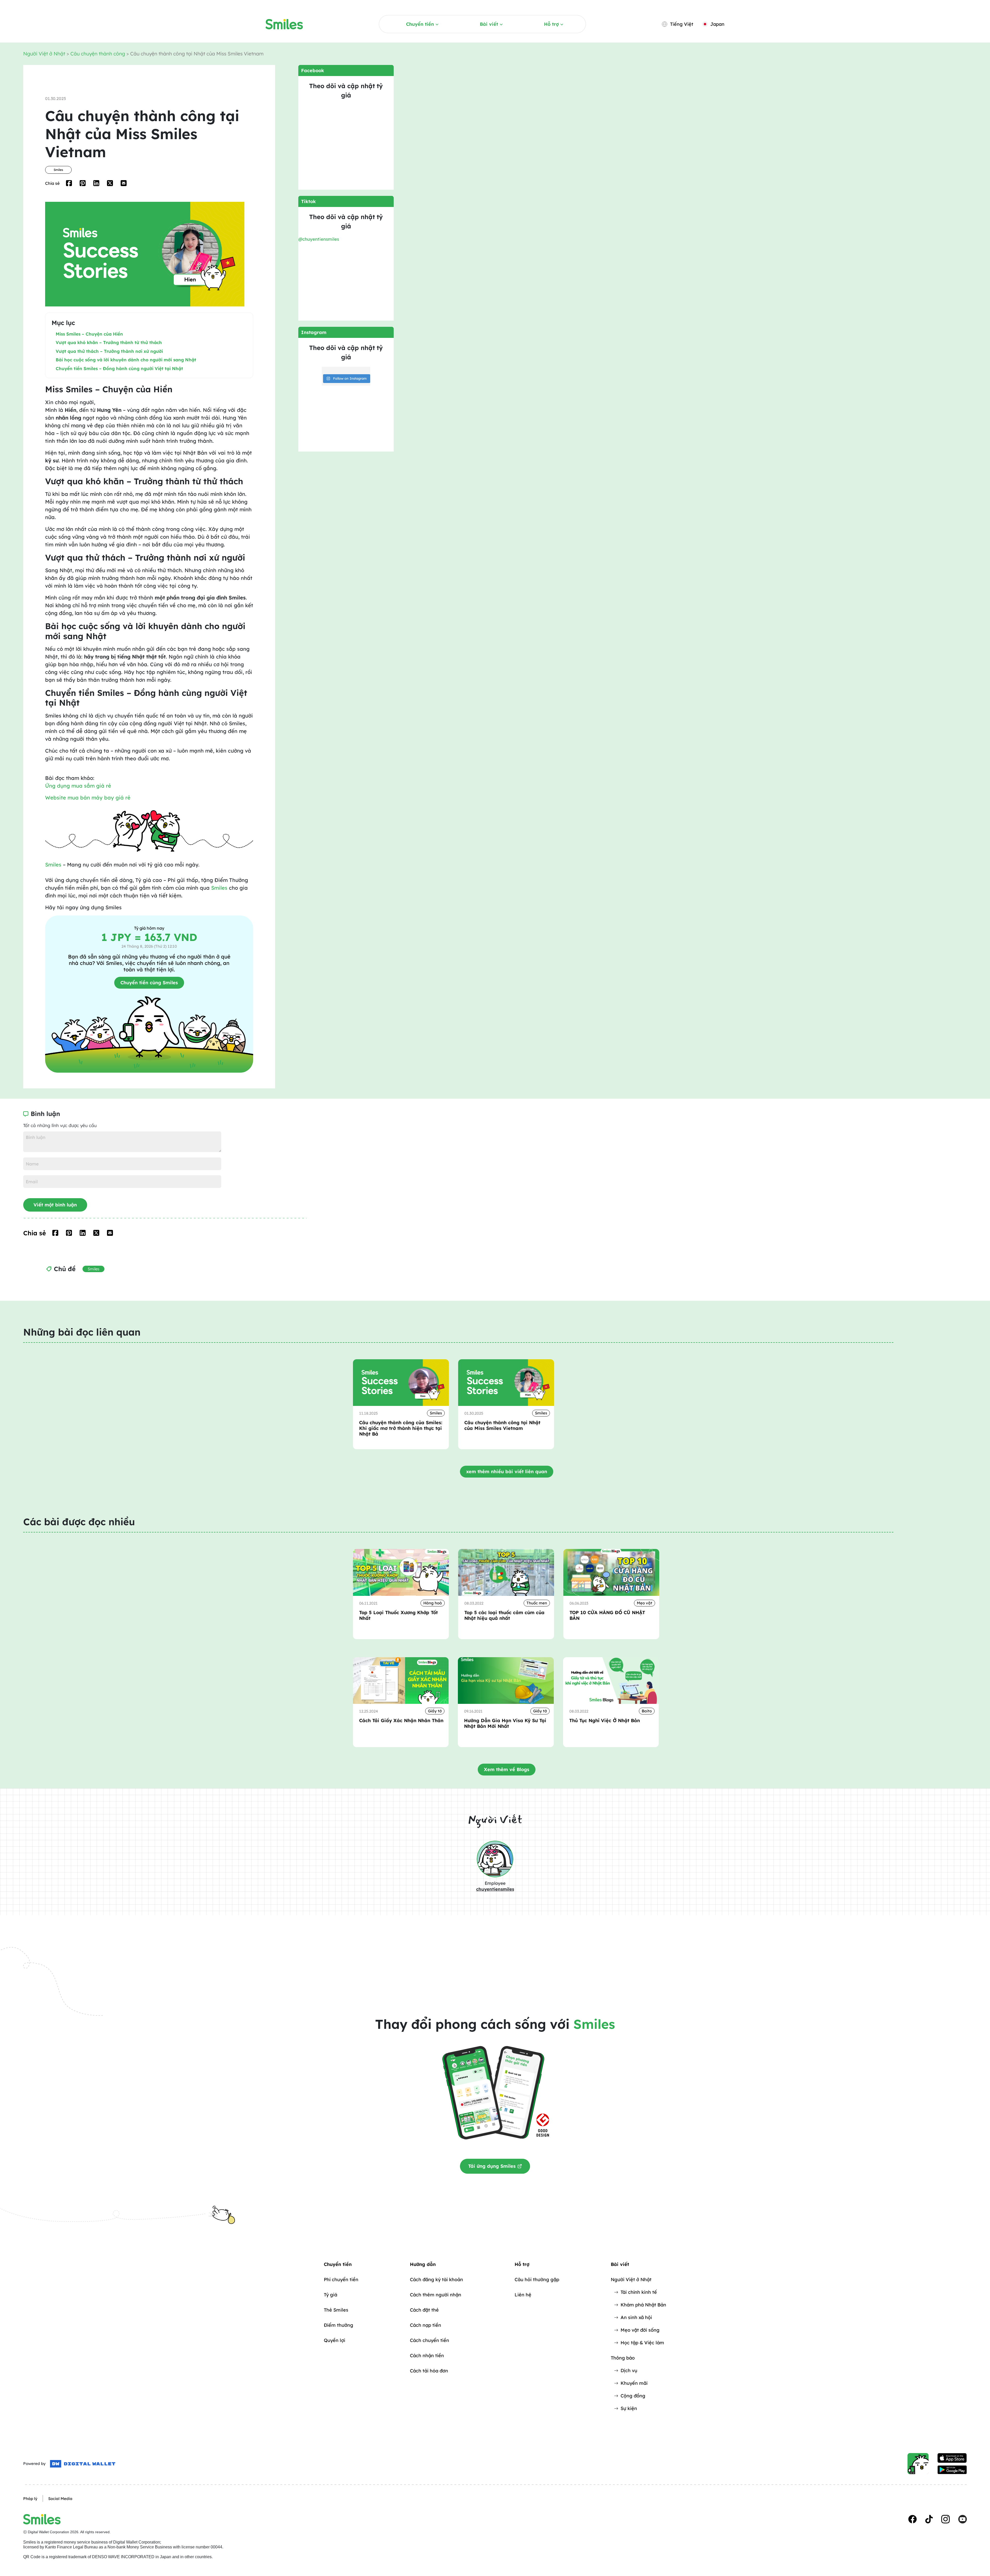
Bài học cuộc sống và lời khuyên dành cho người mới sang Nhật (126, 360)
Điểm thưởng (339, 2325)
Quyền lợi (335, 2340)
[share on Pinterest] (83, 183)
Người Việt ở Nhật (45, 54)
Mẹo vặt (645, 1603)
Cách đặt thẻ (424, 2310)
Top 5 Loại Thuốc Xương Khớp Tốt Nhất (398, 1615)
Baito (647, 1711)
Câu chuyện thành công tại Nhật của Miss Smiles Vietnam (502, 1425)
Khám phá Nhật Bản (643, 2305)
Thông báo (623, 2358)
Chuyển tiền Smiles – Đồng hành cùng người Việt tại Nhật (119, 368)
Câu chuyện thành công (98, 54)
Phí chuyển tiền (341, 2279)
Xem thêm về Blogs (507, 1769)
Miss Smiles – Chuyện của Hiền (89, 334)
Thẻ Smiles (336, 2310)
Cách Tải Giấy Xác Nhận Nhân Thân (401, 1721)
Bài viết (489, 24)
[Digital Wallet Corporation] (83, 2464)
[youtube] (963, 2519)
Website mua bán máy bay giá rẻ (88, 798)
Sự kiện (629, 2408)
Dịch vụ (629, 2370)
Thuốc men (537, 1603)
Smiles (58, 170)
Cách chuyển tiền (430, 2340)
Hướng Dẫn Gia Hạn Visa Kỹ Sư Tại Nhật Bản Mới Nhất (505, 1723)
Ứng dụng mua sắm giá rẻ (78, 786)
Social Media (60, 2499)
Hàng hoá (433, 1603)
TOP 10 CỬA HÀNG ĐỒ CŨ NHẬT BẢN (607, 1615)
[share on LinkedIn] (96, 183)
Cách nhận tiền (427, 2356)
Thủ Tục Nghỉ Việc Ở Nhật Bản (605, 1721)
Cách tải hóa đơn (429, 2371)
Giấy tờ (435, 1711)
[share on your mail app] (124, 183)
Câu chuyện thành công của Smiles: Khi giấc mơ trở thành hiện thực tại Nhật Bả (401, 1428)
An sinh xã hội (636, 2317)
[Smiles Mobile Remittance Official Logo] (284, 24)
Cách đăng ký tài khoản (436, 2279)
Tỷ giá (331, 2295)
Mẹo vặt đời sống (640, 2330)
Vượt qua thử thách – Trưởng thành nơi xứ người (109, 351)
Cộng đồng (633, 2396)
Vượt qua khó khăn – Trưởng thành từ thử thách (109, 342)
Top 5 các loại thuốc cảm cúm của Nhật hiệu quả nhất (504, 1615)
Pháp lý (30, 2499)
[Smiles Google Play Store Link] (952, 2470)
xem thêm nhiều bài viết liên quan (507, 1472)
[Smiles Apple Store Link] (952, 2458)
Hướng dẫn (423, 2264)
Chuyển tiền (420, 24)
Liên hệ (523, 2295)
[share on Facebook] (69, 183)
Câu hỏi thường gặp (537, 2279)
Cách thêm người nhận (436, 2295)
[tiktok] (929, 2519)
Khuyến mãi (634, 2383)
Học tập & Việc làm (642, 2343)
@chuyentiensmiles (319, 239)
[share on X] (110, 183)
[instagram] (946, 2519)
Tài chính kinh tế (639, 2292)
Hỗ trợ (551, 24)
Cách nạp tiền (426, 2325)
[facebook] (913, 2519)
